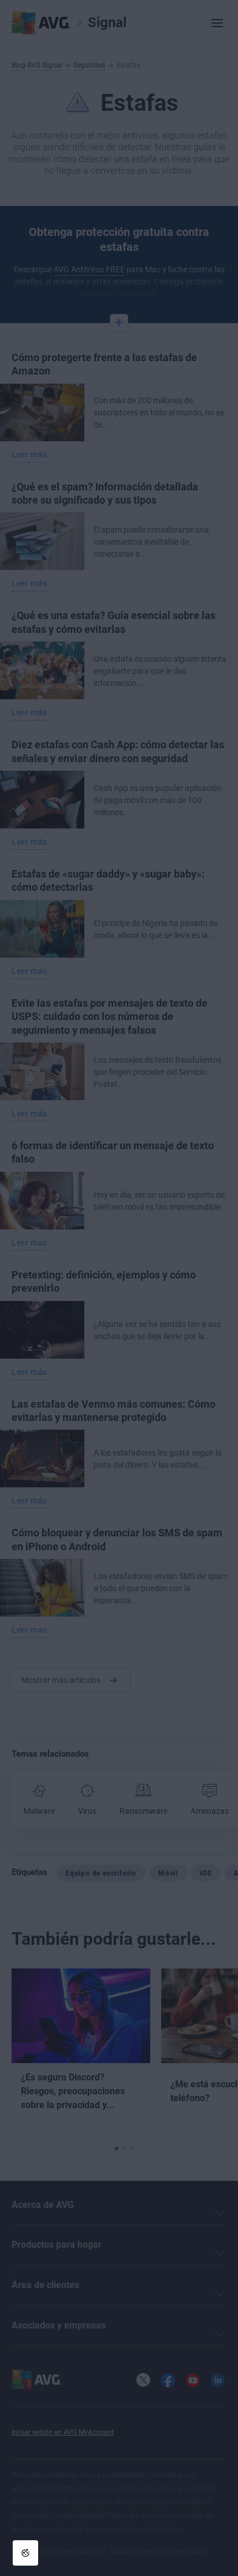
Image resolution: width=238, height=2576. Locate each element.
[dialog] (119, 1288)
